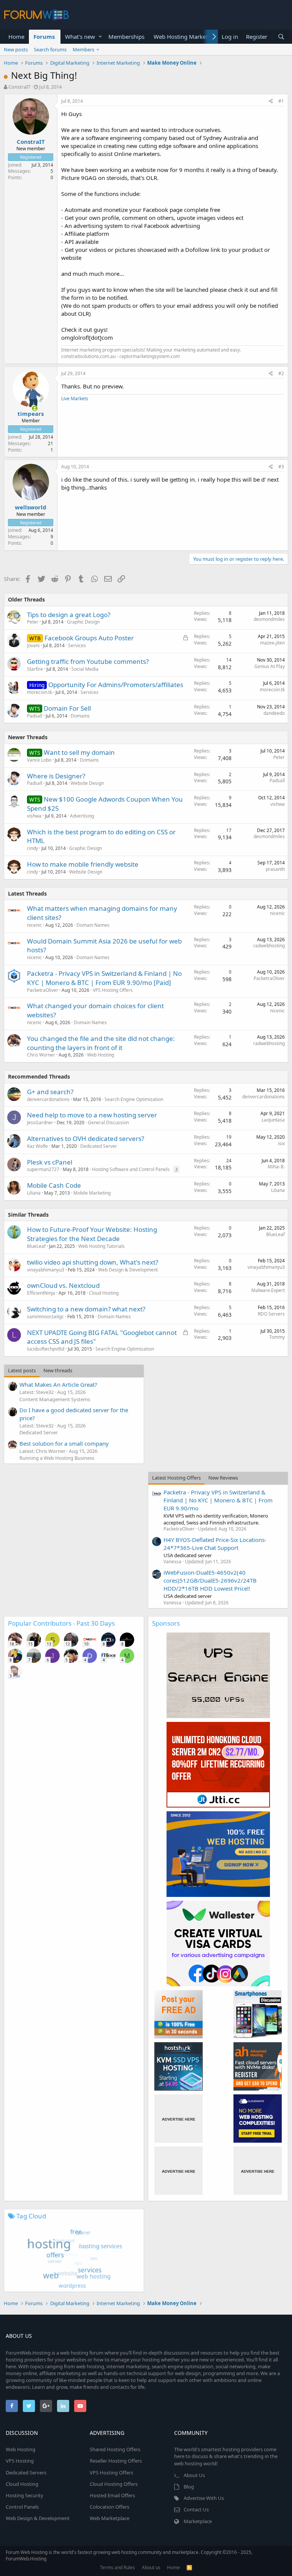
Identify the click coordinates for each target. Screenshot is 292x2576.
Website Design (87, 783)
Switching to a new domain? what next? (86, 1309)
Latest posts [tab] (22, 1370)
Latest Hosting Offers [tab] (176, 1478)
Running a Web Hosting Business (57, 1458)
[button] (100, 37)
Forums (44, 37)
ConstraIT (19, 87)
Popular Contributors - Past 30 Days (61, 1623)
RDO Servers (271, 1314)
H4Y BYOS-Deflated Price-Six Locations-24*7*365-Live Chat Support (215, 1544)
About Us (194, 2475)
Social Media (85, 669)
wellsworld (31, 507)
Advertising (82, 816)
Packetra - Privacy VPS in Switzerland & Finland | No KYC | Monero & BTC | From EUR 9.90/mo (218, 1500)
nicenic (34, 925)
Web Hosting (101, 1055)
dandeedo (274, 713)
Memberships (126, 37)
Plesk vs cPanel (50, 1162)
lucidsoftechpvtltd (46, 1349)
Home (16, 37)
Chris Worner (41, 1055)
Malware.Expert (268, 1290)
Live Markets (75, 399)
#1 (281, 101)
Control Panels (22, 2507)
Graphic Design (83, 622)
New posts (16, 49)
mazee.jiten (272, 643)
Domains (80, 716)
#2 (281, 373)
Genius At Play (270, 666)
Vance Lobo (39, 760)
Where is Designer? (56, 776)
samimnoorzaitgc (45, 1317)
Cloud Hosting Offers (114, 2484)
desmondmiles (269, 619)
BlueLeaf (36, 1246)
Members (83, 49)
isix (281, 1143)
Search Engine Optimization (134, 1099)
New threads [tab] (58, 1370)
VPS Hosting (20, 2461)
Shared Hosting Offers (115, 2449)
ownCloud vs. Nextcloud (63, 1285)
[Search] (281, 37)
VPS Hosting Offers (113, 990)
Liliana (34, 1193)
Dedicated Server (99, 1146)
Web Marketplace (109, 2518)
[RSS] (189, 2567)
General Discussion (108, 1123)
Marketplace (198, 2521)
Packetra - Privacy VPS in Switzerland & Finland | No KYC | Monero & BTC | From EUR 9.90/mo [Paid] (104, 978)
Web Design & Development (128, 1270)
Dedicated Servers (26, 2473)
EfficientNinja (41, 1293)
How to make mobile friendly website (83, 864)
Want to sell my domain (79, 752)
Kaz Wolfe (37, 1146)
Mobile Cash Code (54, 1185)
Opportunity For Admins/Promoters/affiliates (116, 685)
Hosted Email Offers (112, 2495)
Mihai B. (276, 1167)
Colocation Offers (109, 2507)
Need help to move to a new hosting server (92, 1115)
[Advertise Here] (179, 2119)
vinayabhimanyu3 (46, 1270)
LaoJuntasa (273, 1120)
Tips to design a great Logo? (69, 615)
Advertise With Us (204, 2498)
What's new (80, 37)
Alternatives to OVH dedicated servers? (86, 1138)
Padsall (35, 716)
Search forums (50, 49)
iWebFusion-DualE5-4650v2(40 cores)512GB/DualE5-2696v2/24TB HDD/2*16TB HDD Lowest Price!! (210, 1580)
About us (151, 2567)
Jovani (33, 645)
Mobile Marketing (92, 1193)
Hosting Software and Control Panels (131, 1169)
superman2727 (43, 1169)
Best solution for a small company (64, 1443)
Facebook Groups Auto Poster (89, 638)
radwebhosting (269, 946)
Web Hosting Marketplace (187, 37)
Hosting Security (25, 2495)
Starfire (35, 669)
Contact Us (196, 2509)
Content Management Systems (55, 1399)
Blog (189, 2487)
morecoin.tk (40, 692)
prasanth (275, 869)
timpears (31, 414)
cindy (33, 848)
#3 (281, 467)
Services (77, 645)
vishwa (34, 816)
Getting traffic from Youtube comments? (88, 661)
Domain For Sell (67, 708)
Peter (33, 622)
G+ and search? (50, 1092)
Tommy (277, 1337)
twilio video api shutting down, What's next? (93, 1262)
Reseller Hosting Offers (116, 2461)
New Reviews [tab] (223, 1478)
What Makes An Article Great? (58, 1384)
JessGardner (40, 1123)
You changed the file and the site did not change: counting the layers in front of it (101, 1043)
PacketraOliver (43, 990)
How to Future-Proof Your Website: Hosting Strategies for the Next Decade (92, 1234)
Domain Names (93, 925)
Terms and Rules (117, 2567)
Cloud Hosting (104, 1293)
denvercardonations (48, 1099)
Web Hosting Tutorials (102, 1246)
